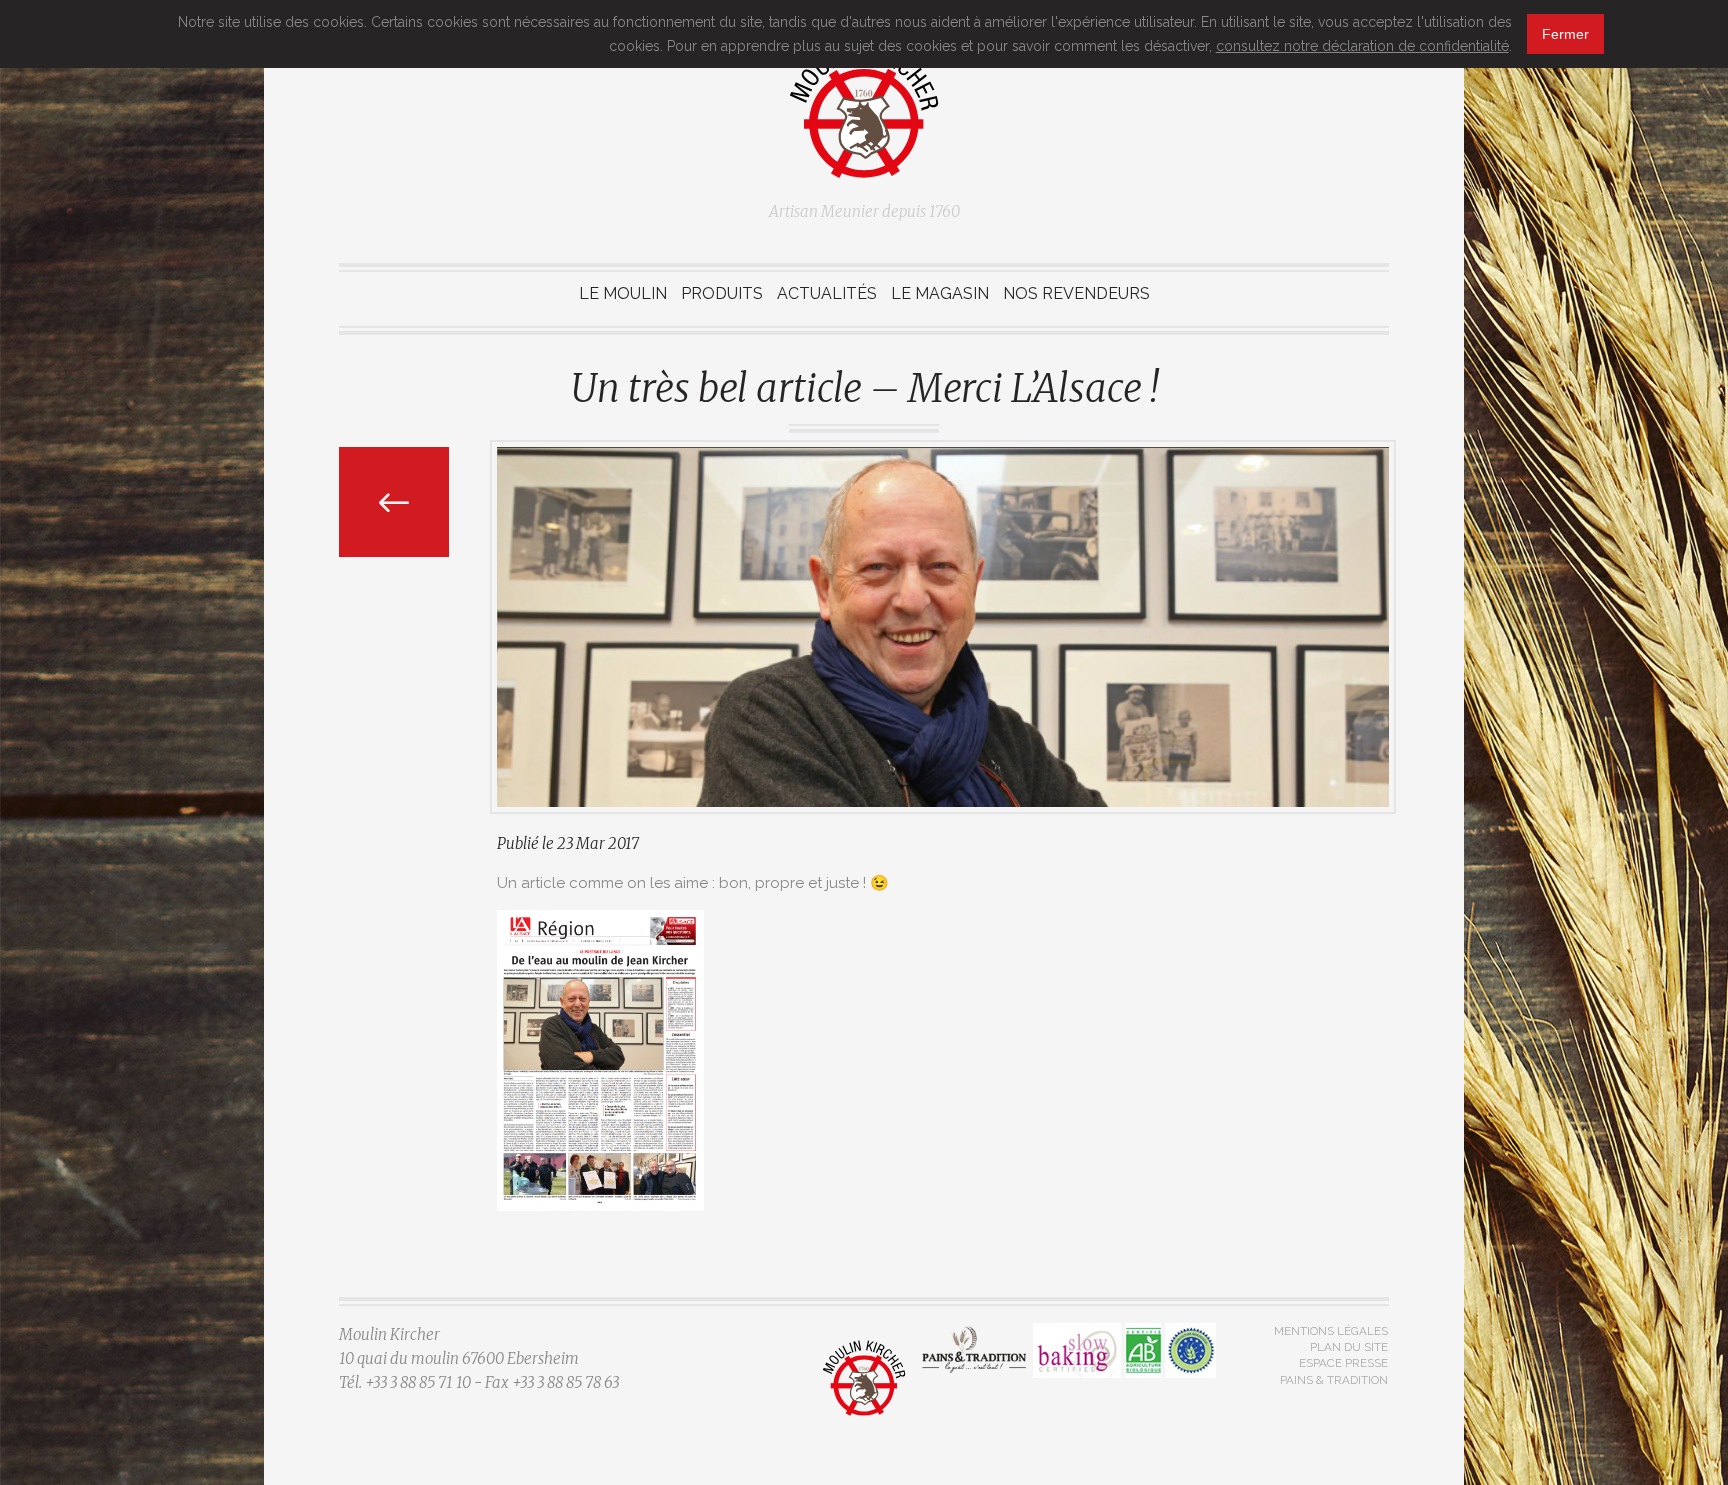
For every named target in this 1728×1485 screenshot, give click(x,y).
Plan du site (1349, 1347)
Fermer (1565, 34)
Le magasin (940, 293)
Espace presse (1343, 1363)
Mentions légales (1331, 1331)
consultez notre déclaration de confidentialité (1362, 46)
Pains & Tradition (1334, 1380)
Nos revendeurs (1076, 293)
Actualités (827, 293)
